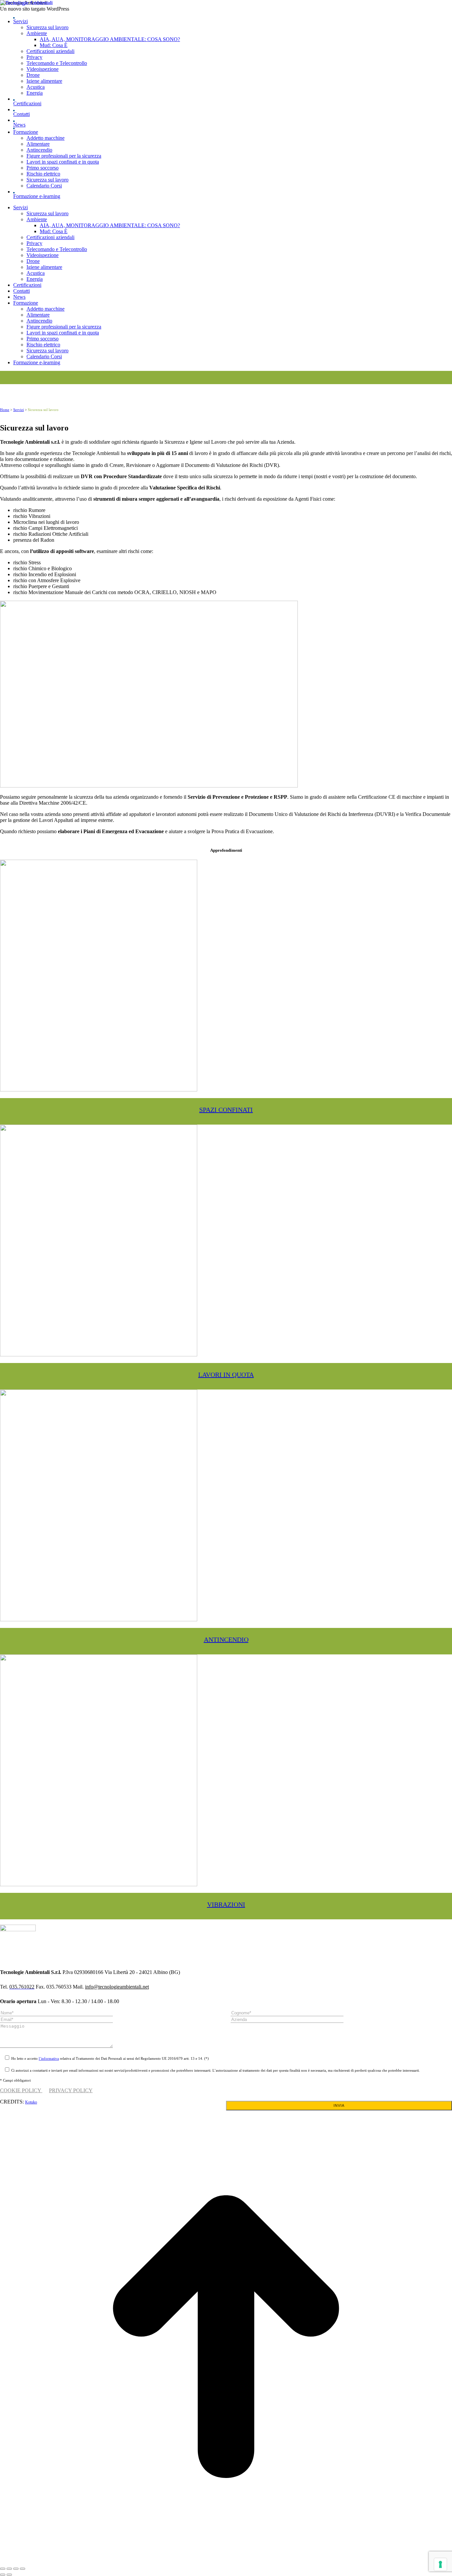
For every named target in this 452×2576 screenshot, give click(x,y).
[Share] (9, 2569)
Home (5, 410)
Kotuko (31, 2102)
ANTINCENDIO (226, 1640)
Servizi (19, 410)
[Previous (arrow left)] (3, 2575)
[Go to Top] (226, 2561)
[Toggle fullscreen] (16, 2569)
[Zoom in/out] (23, 2569)
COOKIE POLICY (21, 2090)
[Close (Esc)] (3, 2569)
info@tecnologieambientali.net (117, 1987)
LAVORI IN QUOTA (226, 1375)
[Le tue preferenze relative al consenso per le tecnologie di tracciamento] (440, 2564)
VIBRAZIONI (226, 1904)
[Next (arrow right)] (9, 2575)
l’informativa (49, 2058)
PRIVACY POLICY (71, 2090)
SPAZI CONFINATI (226, 1110)
